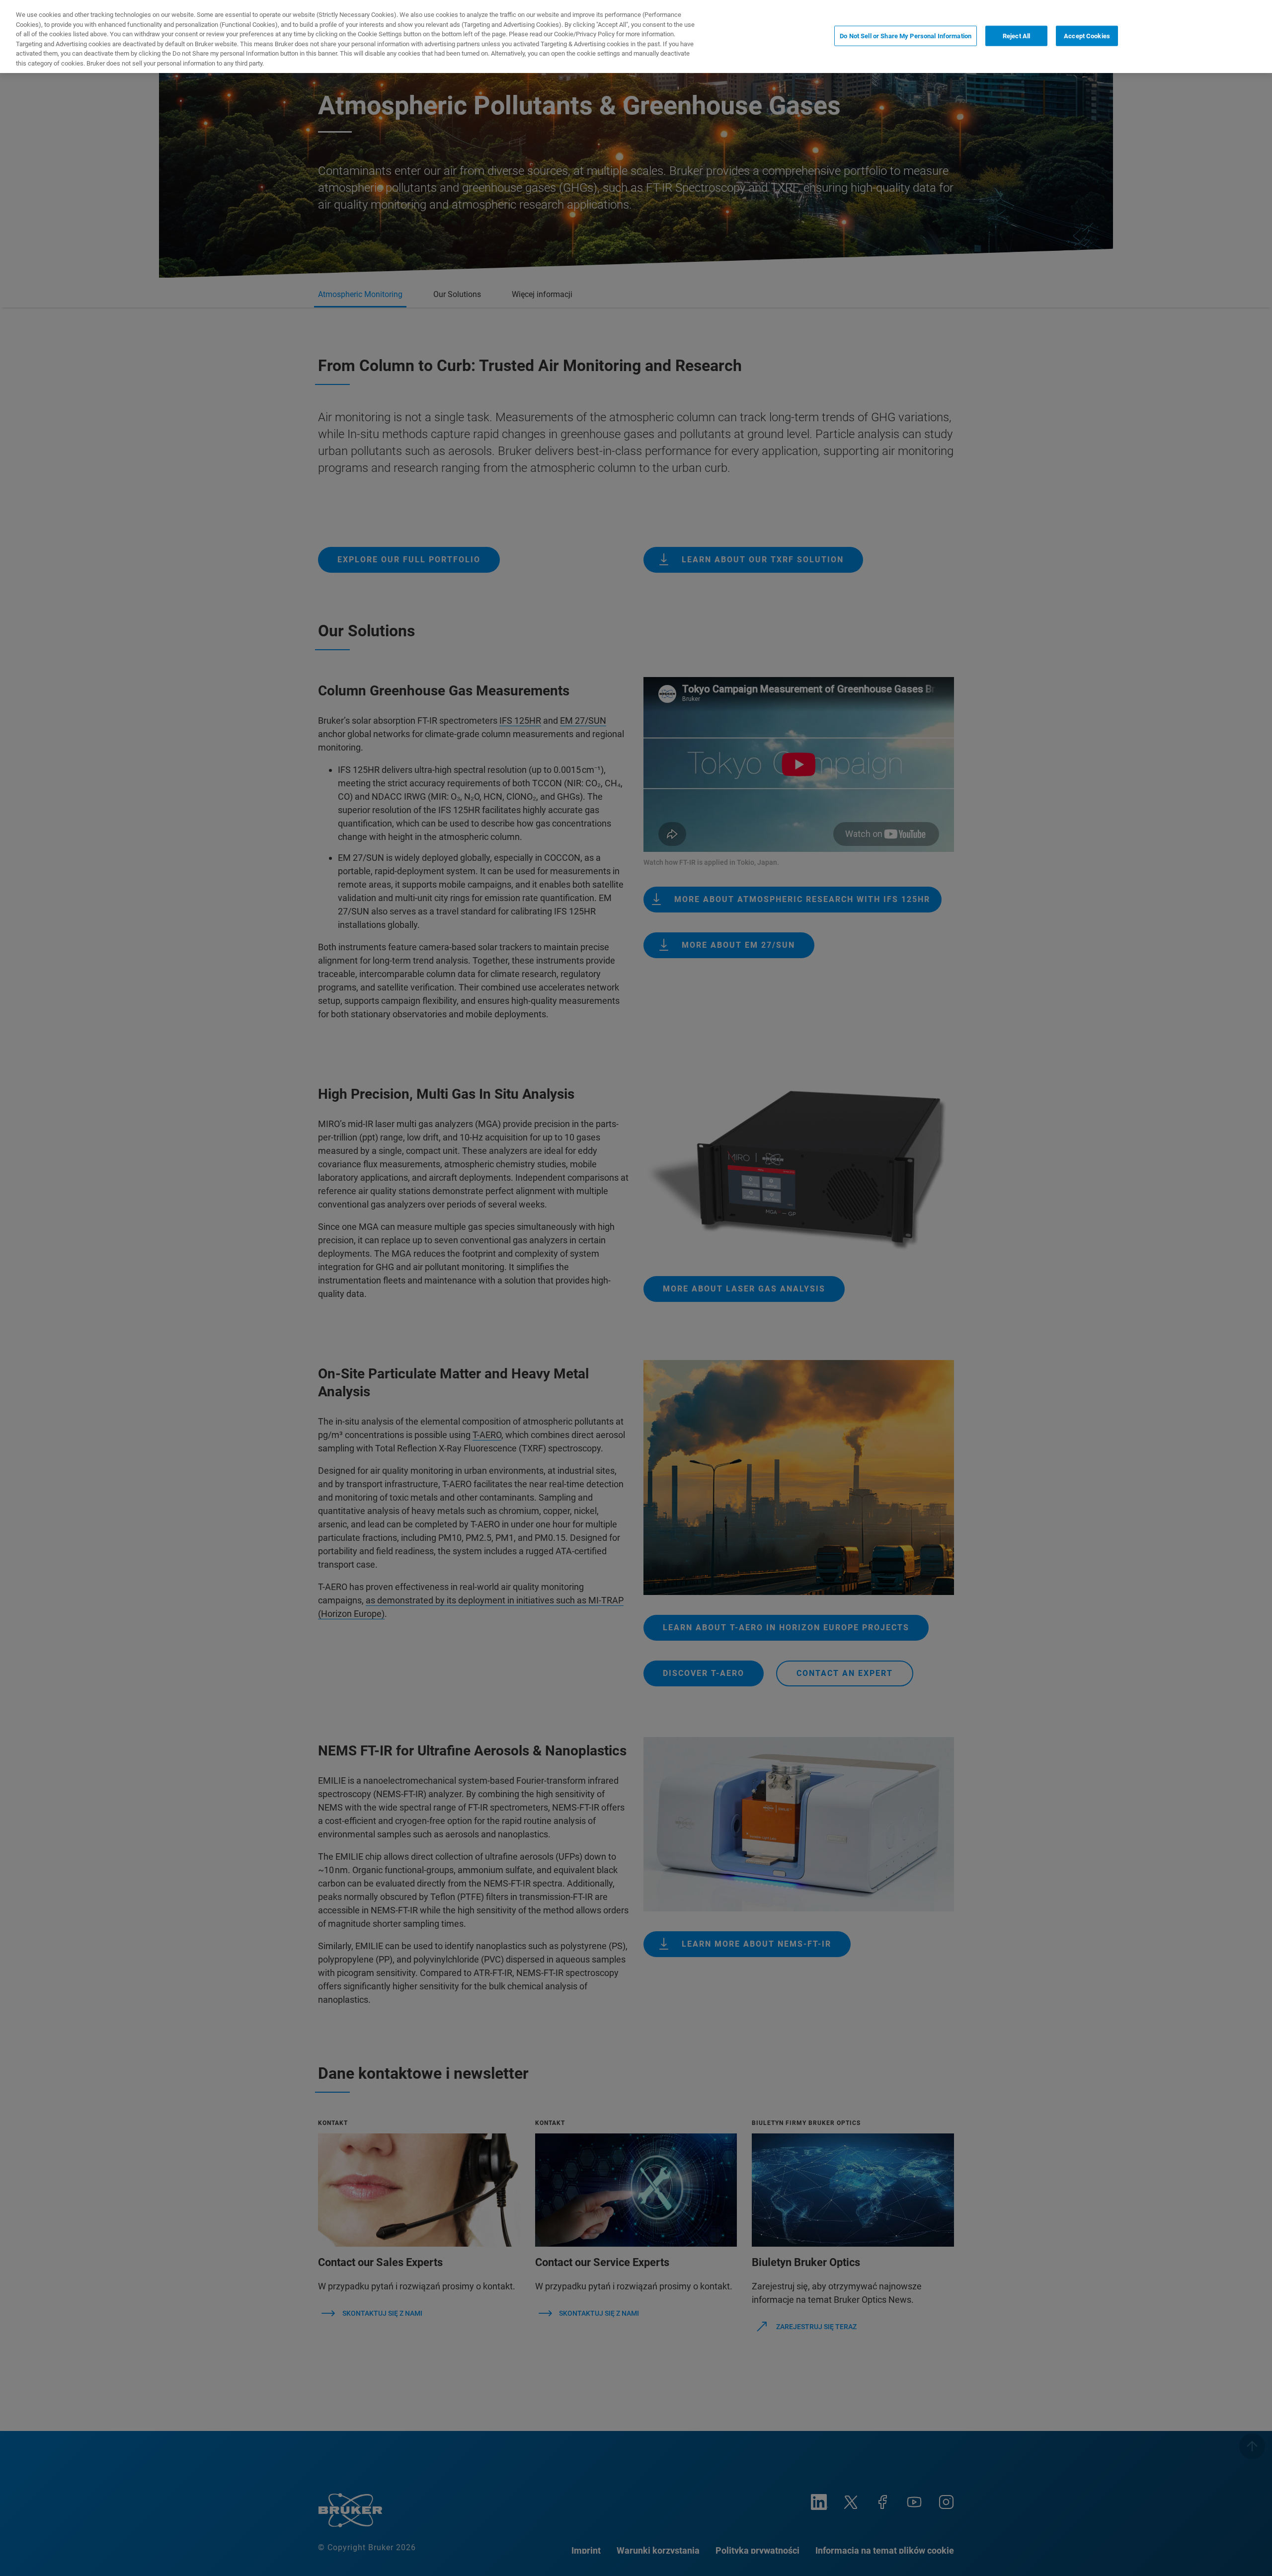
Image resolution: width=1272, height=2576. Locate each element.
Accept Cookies (1087, 36)
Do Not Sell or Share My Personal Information (906, 36)
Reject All (1016, 36)
